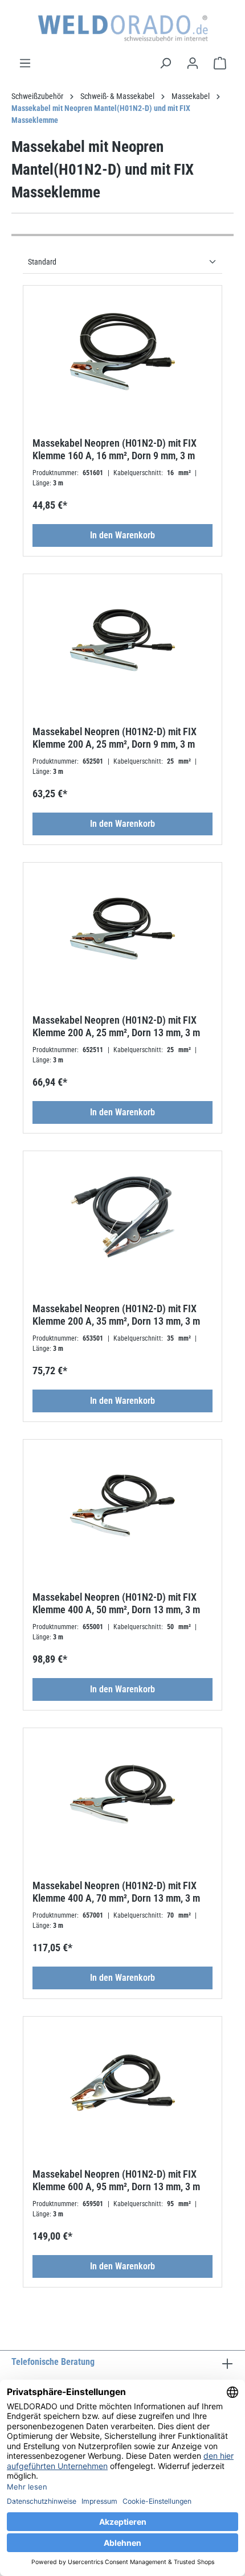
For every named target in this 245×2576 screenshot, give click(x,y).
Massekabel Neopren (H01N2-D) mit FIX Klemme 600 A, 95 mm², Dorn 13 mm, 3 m (116, 2180)
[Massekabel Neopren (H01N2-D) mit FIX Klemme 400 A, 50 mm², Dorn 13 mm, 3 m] (122, 1506)
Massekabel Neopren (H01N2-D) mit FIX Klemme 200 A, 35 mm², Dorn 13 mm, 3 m (116, 1315)
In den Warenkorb (122, 535)
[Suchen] (165, 63)
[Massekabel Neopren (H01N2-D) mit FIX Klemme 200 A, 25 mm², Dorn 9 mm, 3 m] (122, 640)
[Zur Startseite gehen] (122, 28)
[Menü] (25, 63)
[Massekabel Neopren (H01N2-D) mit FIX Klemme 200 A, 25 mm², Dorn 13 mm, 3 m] (122, 929)
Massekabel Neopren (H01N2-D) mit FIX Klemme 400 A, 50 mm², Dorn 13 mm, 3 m (116, 1603)
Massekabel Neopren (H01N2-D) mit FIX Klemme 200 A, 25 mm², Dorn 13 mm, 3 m (116, 1026)
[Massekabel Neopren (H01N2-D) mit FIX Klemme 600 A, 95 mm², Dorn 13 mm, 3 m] (122, 2083)
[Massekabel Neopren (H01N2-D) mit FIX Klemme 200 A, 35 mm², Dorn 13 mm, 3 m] (122, 1217)
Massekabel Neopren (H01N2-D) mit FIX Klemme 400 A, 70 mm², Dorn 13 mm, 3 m (116, 1892)
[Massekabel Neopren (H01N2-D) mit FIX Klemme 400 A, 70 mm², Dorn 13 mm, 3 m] (122, 1794)
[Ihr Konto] (193, 63)
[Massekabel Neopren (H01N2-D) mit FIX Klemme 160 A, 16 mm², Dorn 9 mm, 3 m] (122, 352)
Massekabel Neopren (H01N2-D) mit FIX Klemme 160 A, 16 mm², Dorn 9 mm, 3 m (115, 449)
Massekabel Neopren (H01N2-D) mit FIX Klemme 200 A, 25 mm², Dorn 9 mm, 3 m (115, 738)
